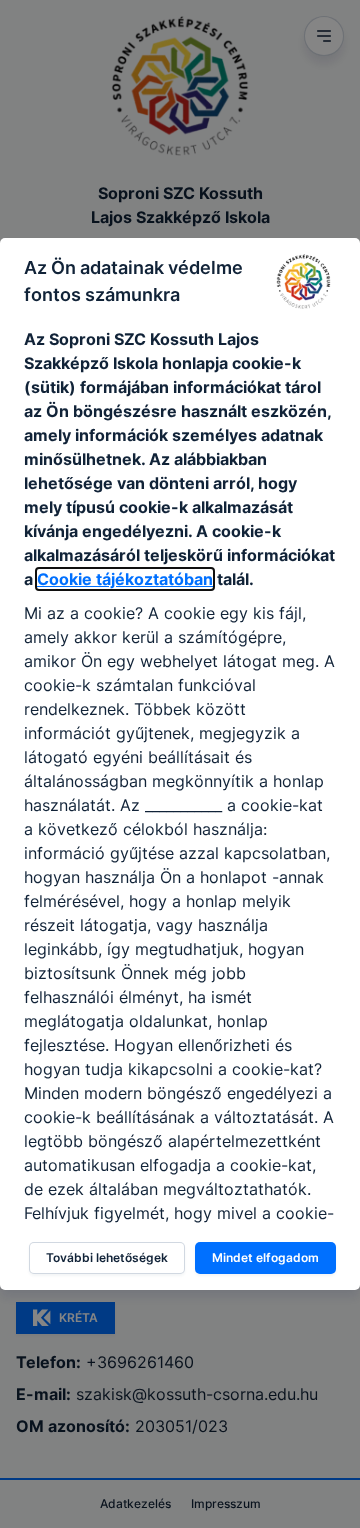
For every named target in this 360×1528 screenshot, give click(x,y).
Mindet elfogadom (265, 1257)
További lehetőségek (107, 1257)
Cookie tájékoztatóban (125, 579)
